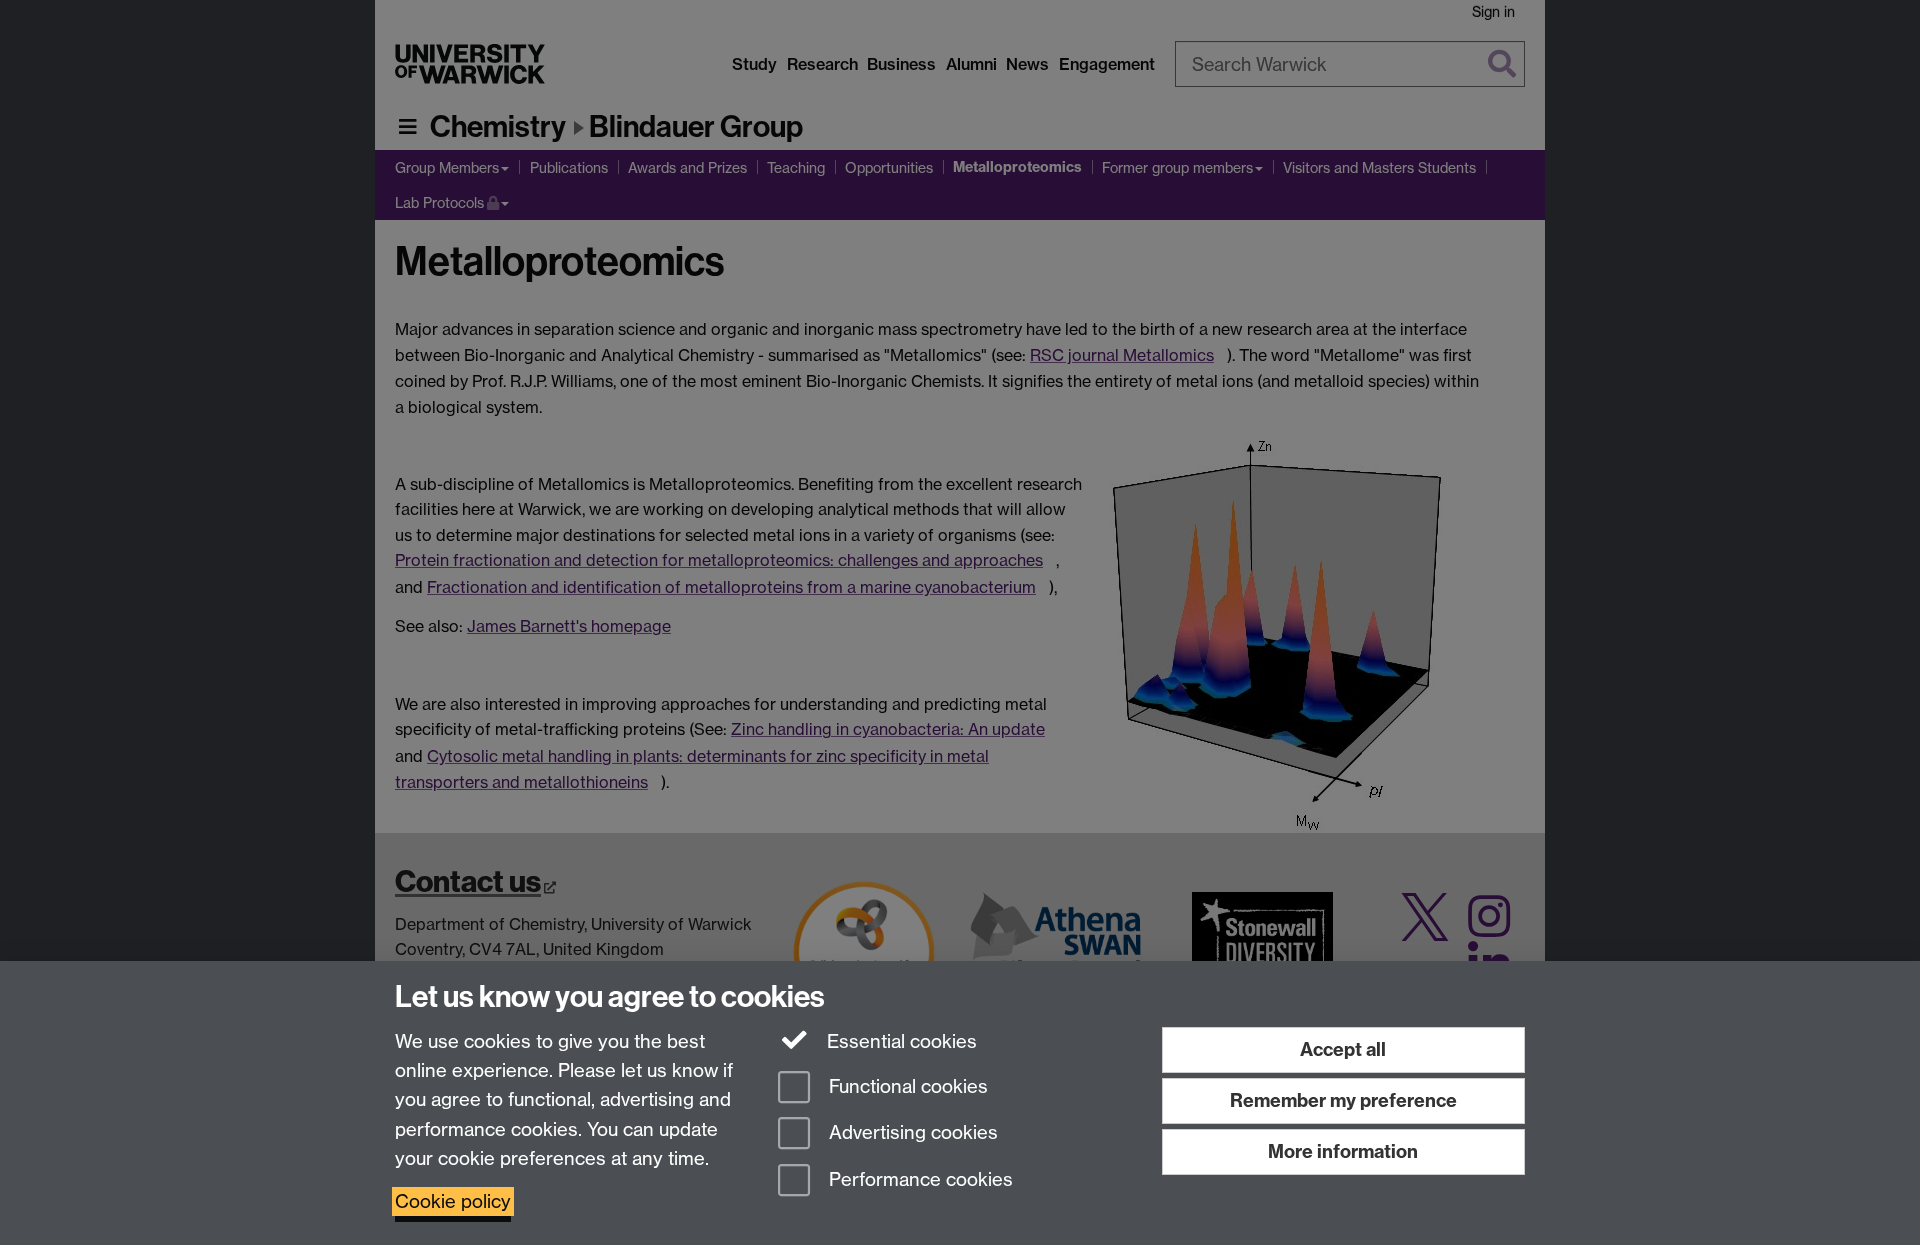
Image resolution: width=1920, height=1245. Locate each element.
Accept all (1343, 1049)
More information (1343, 1151)
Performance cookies (918, 1180)
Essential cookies (899, 1041)
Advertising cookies (911, 1133)
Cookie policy (453, 1201)
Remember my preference (1343, 1100)
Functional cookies (906, 1086)
